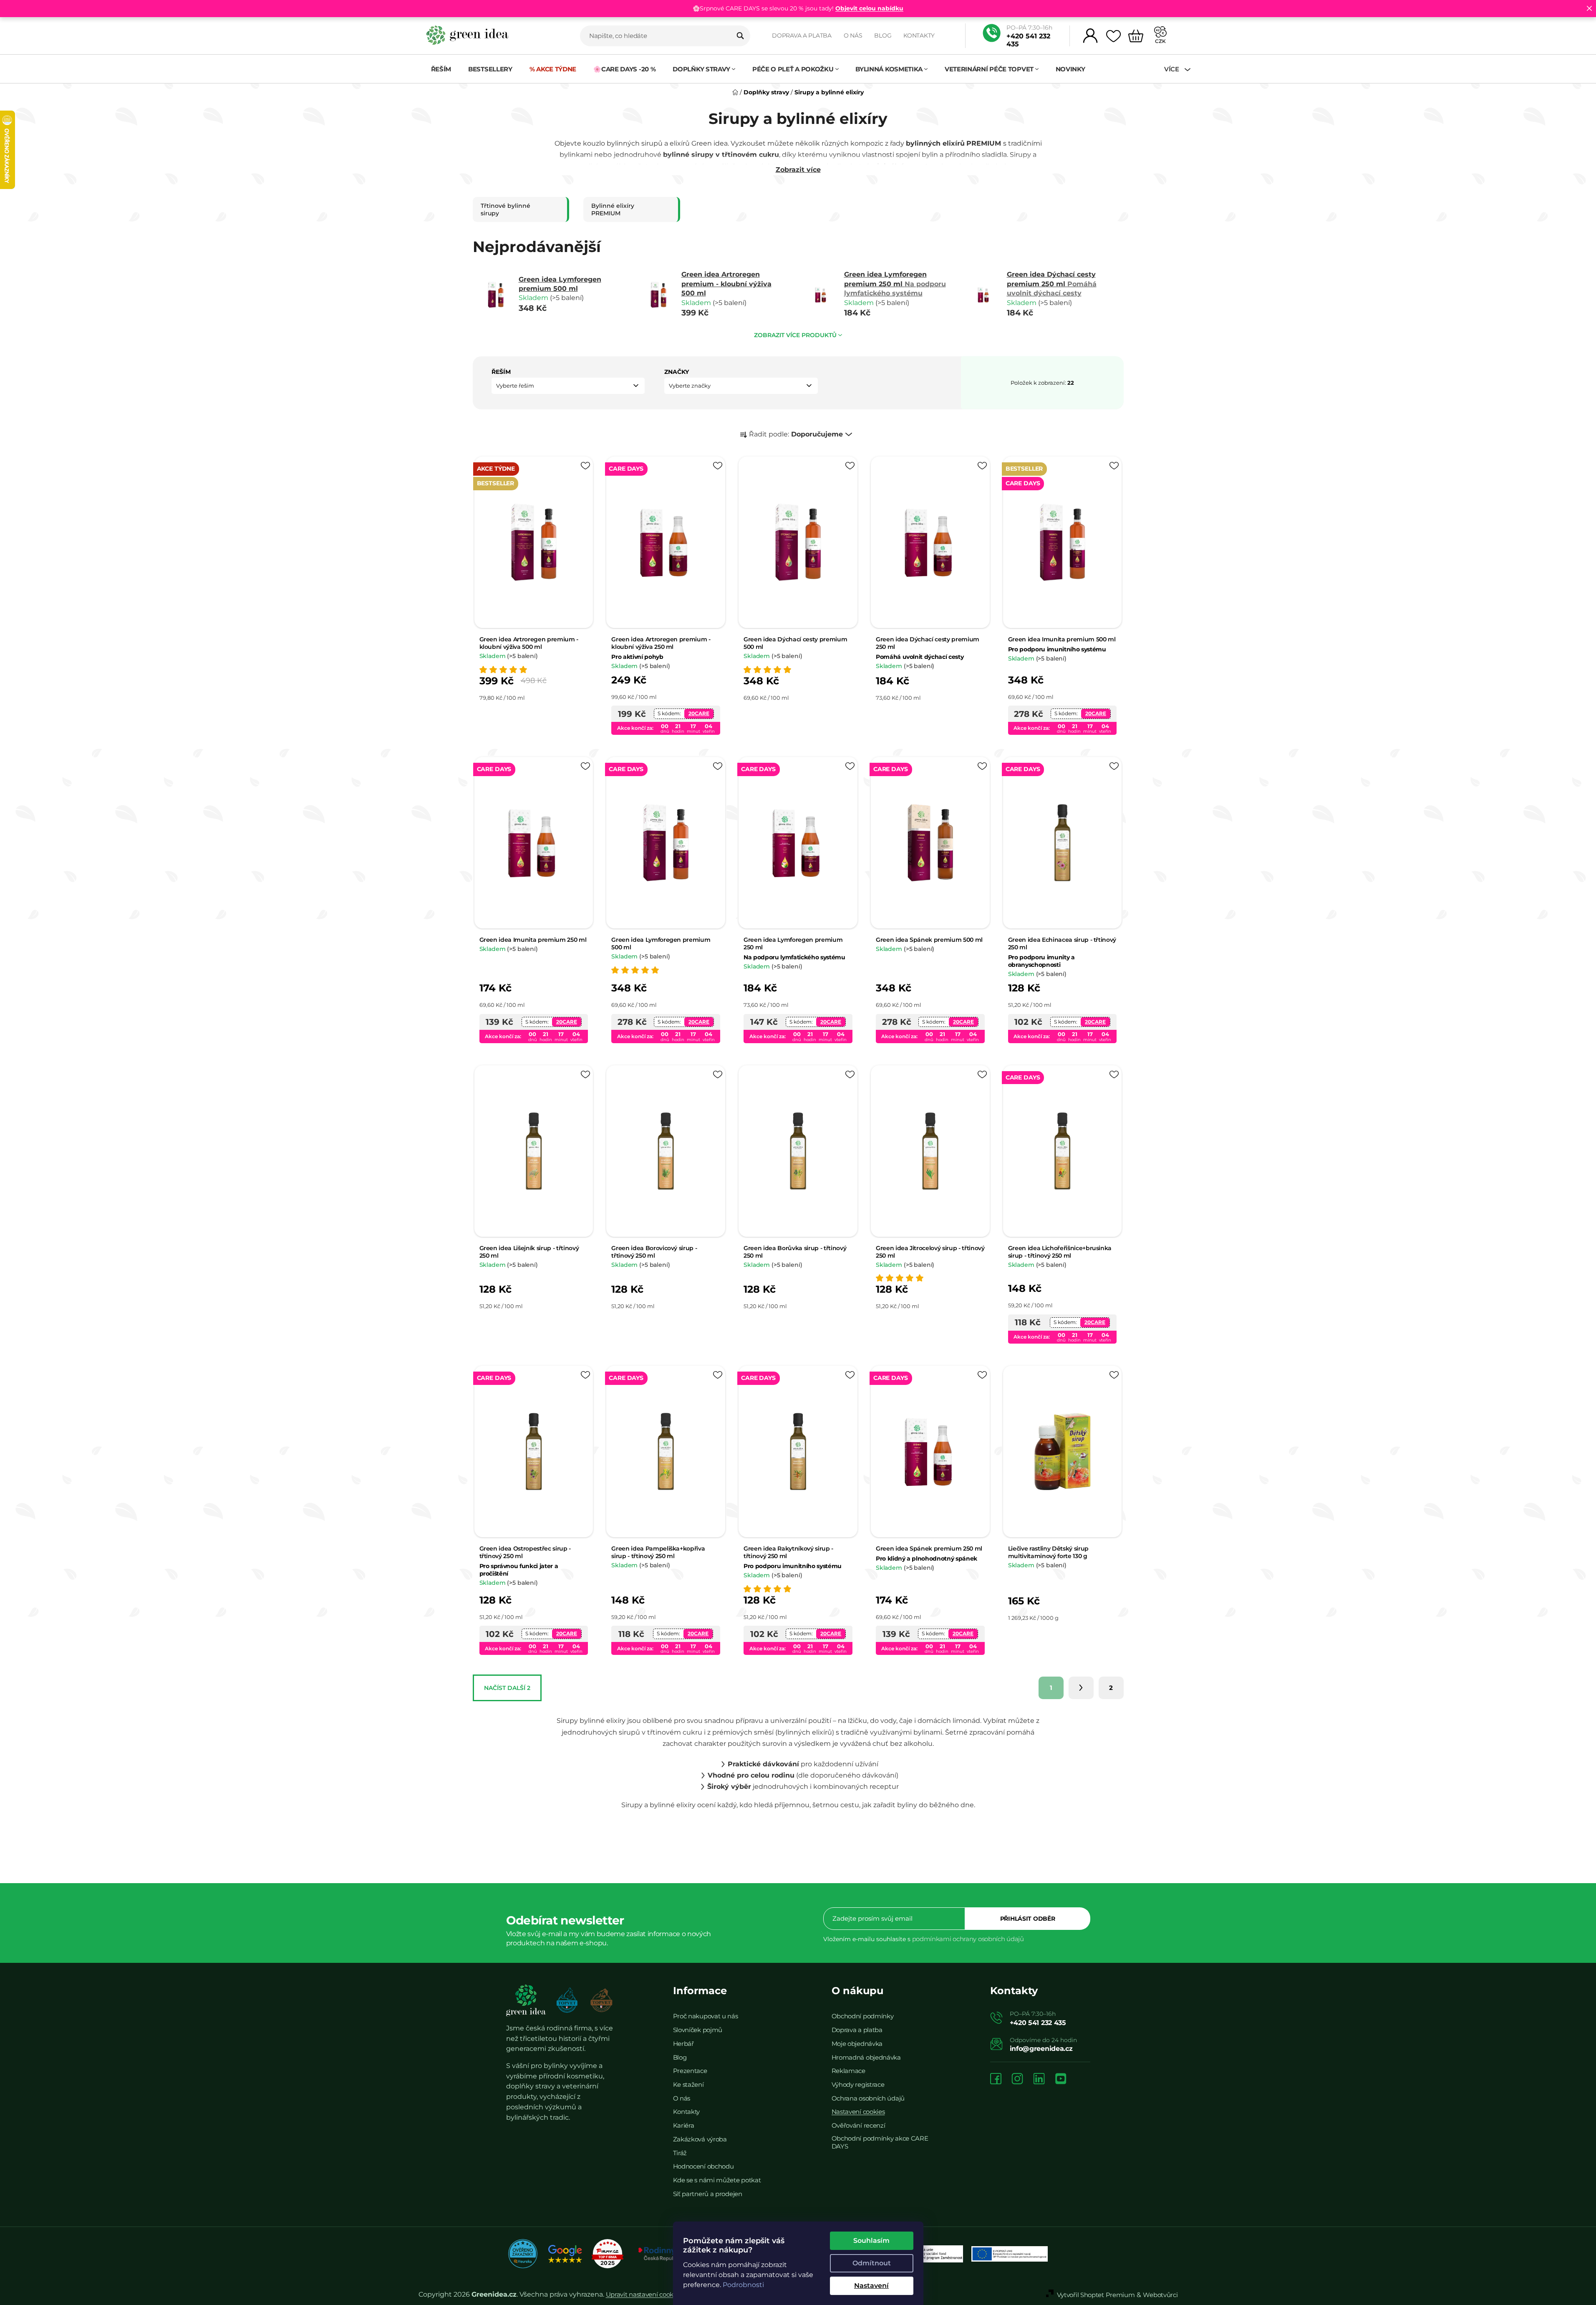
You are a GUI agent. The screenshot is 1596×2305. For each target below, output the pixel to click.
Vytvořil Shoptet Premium (1096, 2295)
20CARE (699, 713)
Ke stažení (688, 2084)
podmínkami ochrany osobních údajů (968, 1939)
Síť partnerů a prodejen (708, 2194)
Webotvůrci (1160, 2295)
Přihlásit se (1028, 1919)
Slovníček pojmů (698, 2030)
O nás (853, 35)
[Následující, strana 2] (1081, 1688)
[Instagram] (1017, 2079)
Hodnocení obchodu (703, 2166)
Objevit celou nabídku (869, 8)
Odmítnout (872, 2263)
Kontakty (919, 35)
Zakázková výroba (700, 2139)
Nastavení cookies (858, 2112)
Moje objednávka (857, 2044)
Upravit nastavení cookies (644, 2294)
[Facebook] (996, 2079)
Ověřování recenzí (859, 2125)
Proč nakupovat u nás (706, 2016)
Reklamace (848, 2071)
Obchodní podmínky (863, 2016)
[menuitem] (441, 69)
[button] (568, 386)
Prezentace (690, 2071)
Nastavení (871, 2286)
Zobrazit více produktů (795, 335)
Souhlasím (871, 2241)
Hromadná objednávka (866, 2057)
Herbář (683, 2044)
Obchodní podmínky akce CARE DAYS (880, 2142)
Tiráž (680, 2153)
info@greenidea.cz (1041, 2049)
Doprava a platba (802, 35)
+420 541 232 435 (1028, 40)
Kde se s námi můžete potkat (717, 2180)
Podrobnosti (743, 2285)
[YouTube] (1061, 2079)
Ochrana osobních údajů (868, 2098)
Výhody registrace (858, 2084)
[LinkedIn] (1039, 2079)
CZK (1160, 41)
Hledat (740, 36)
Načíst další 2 (507, 1688)
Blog (883, 35)
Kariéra (684, 2125)
